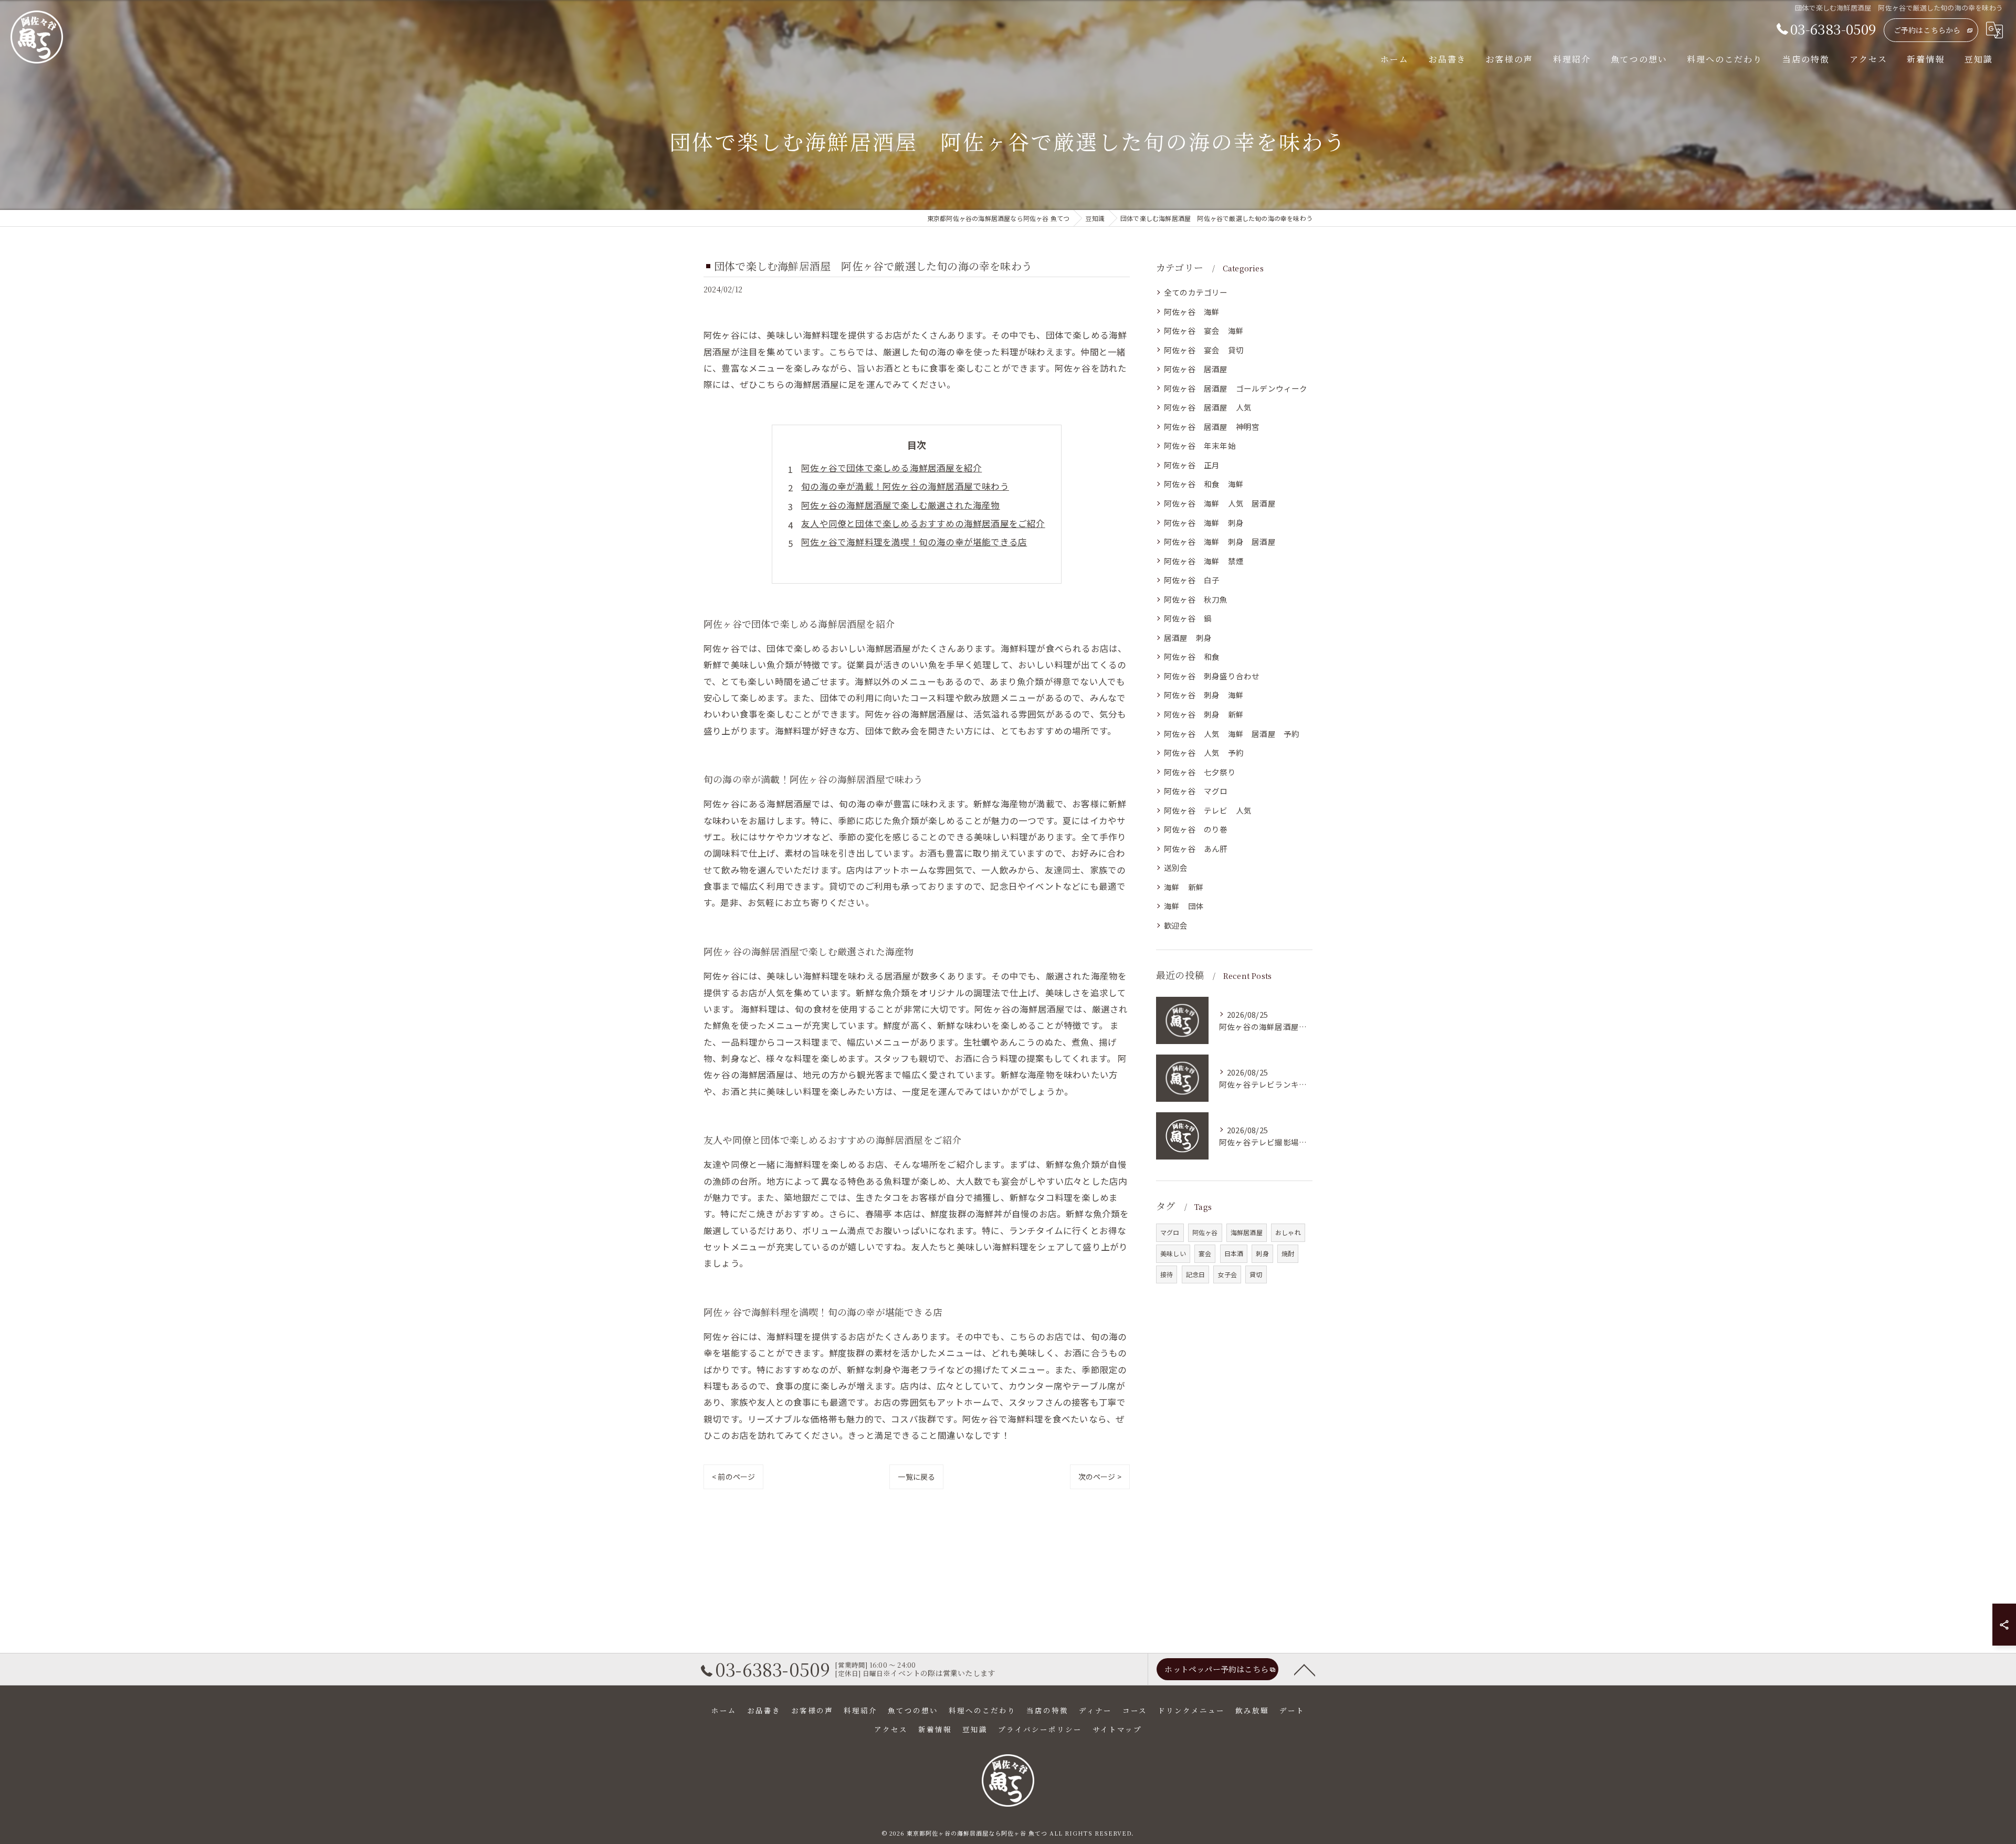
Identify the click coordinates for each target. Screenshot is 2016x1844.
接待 (1167, 1274)
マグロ (1170, 1232)
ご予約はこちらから (1927, 30)
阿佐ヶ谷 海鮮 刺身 (1204, 523)
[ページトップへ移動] (1305, 1669)
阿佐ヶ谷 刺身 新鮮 (1204, 714)
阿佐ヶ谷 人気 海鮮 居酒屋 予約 (1232, 734)
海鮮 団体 (1184, 906)
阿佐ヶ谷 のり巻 (1196, 829)
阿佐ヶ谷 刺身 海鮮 (1204, 695)
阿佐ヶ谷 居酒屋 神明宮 (1212, 426)
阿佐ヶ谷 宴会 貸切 (1204, 350)
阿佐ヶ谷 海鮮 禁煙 (1204, 561)
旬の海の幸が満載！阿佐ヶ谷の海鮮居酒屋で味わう (905, 486)
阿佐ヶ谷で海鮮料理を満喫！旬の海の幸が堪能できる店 (914, 542)
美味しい (1173, 1253)
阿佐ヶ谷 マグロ (1196, 791)
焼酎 (1288, 1253)
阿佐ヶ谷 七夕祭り (1200, 772)
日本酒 (1234, 1253)
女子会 (1227, 1274)
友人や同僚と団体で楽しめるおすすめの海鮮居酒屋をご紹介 (923, 523)
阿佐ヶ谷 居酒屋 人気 (1208, 407)
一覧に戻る (916, 1477)
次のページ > (1100, 1477)
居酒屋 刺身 (1188, 638)
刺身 (1262, 1253)
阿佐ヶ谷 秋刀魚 (1196, 599)
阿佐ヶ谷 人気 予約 (1204, 752)
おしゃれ (1288, 1232)
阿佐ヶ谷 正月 (1192, 465)
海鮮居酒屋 (1247, 1232)
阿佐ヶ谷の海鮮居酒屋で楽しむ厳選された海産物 (900, 505)
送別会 (1176, 867)
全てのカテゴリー (1196, 292)
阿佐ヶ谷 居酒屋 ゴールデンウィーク (1236, 388)
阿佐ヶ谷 (1205, 1232)
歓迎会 (1176, 925)
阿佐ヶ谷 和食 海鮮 (1204, 484)
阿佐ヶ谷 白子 (1192, 580)
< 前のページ (733, 1477)
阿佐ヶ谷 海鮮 (1192, 312)
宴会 (1205, 1253)
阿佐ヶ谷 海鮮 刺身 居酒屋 (1220, 541)
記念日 (1196, 1274)
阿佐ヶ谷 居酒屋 (1196, 369)
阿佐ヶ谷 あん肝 (1196, 849)
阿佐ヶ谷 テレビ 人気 (1208, 810)
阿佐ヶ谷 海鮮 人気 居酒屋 (1220, 503)
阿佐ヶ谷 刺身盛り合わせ (1212, 676)
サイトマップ (1117, 1729)
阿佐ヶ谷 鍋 (1188, 618)
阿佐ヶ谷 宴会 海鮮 (1204, 330)
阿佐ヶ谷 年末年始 (1200, 445)
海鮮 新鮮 (1184, 887)
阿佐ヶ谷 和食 (1196, 656)
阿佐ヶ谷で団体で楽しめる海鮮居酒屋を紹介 (891, 468)
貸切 (1256, 1274)
